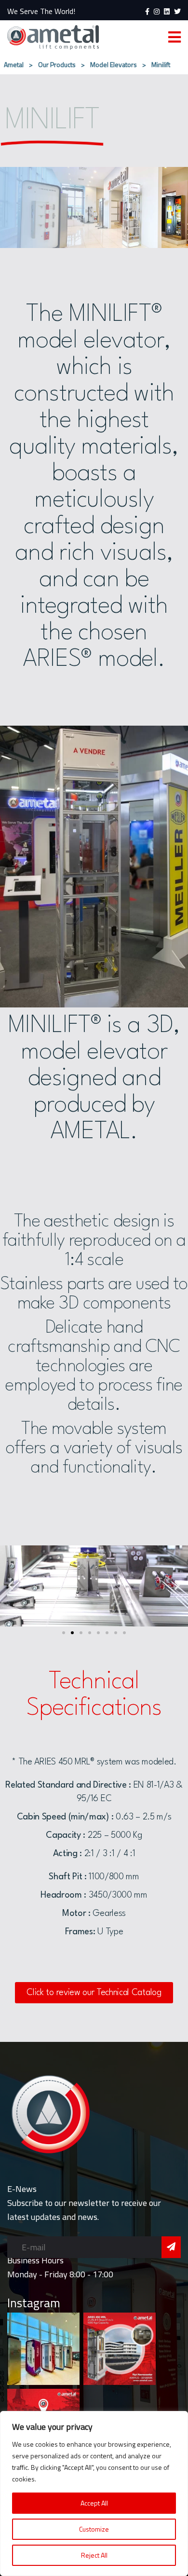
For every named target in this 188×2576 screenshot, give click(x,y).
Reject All (94, 2555)
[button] (11, 1585)
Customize (94, 2529)
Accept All (94, 2503)
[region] (94, 2493)
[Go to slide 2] (72, 1633)
